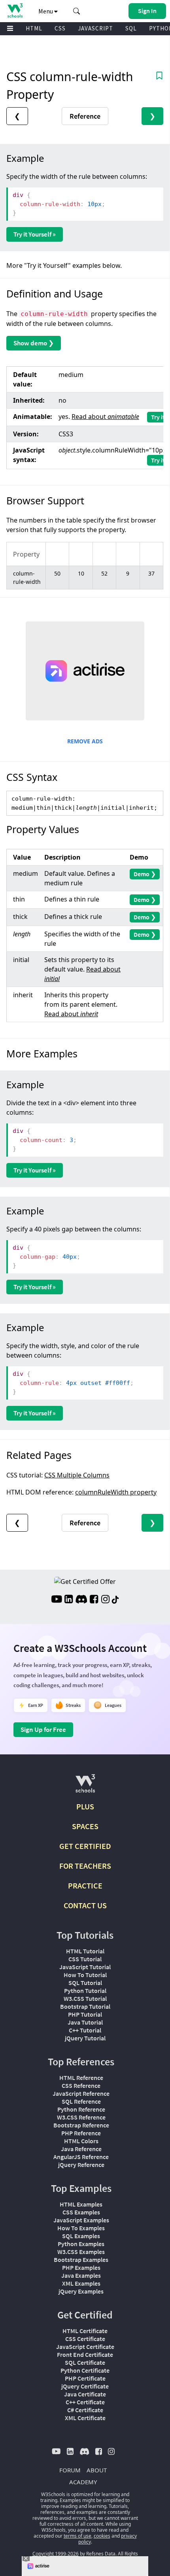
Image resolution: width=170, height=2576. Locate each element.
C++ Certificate (85, 2402)
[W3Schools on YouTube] (57, 1600)
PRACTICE (85, 1886)
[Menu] (10, 29)
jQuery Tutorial (85, 2038)
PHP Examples (81, 2267)
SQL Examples (81, 2236)
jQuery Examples (81, 2291)
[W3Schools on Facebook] (94, 1600)
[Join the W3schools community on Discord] (81, 1600)
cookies (102, 2536)
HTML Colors (81, 2141)
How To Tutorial (85, 1975)
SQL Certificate (85, 2362)
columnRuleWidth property (116, 1492)
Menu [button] (46, 11)
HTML (34, 28)
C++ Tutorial (85, 2030)
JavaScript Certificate (85, 2347)
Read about (105, 417)
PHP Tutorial (85, 2014)
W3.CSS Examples (81, 2252)
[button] (77, 11)
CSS (60, 28)
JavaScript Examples (81, 2220)
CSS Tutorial (85, 1959)
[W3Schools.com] (85, 1787)
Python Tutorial (85, 1991)
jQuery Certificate (85, 2386)
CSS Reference (81, 2085)
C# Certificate (85, 2410)
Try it (158, 417)
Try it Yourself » (35, 234)
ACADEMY (83, 2482)
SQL (131, 28)
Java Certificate (85, 2394)
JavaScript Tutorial (85, 1967)
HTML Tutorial (85, 1951)
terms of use (77, 2536)
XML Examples (81, 2283)
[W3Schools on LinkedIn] (69, 1600)
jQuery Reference (81, 2165)
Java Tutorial (85, 2022)
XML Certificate (85, 2418)
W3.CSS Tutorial (85, 1998)
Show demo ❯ (34, 343)
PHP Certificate (85, 2378)
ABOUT (97, 2470)
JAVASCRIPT (95, 28)
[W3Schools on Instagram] (105, 1600)
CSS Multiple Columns (77, 1475)
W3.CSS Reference (81, 2117)
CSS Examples (81, 2212)
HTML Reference (81, 2078)
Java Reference (81, 2149)
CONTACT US (85, 1905)
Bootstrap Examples (81, 2260)
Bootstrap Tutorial (85, 2006)
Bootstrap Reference (81, 2125)
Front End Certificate (85, 2354)
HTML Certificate (85, 2331)
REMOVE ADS (85, 741)
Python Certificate (85, 2370)
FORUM (70, 2470)
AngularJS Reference (81, 2157)
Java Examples (81, 2275)
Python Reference (81, 2109)
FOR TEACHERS (85, 1866)
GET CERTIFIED (85, 1846)
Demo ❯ (145, 874)
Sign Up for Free (43, 1729)
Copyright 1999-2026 (56, 2554)
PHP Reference (81, 2133)
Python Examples (81, 2244)
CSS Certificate (85, 2339)
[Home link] (15, 10)
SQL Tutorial (85, 1983)
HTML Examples (81, 2204)
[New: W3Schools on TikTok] (115, 1600)
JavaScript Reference (81, 2093)
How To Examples (81, 2228)
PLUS (85, 1806)
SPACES (85, 1826)
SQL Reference (81, 2101)
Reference (85, 116)
